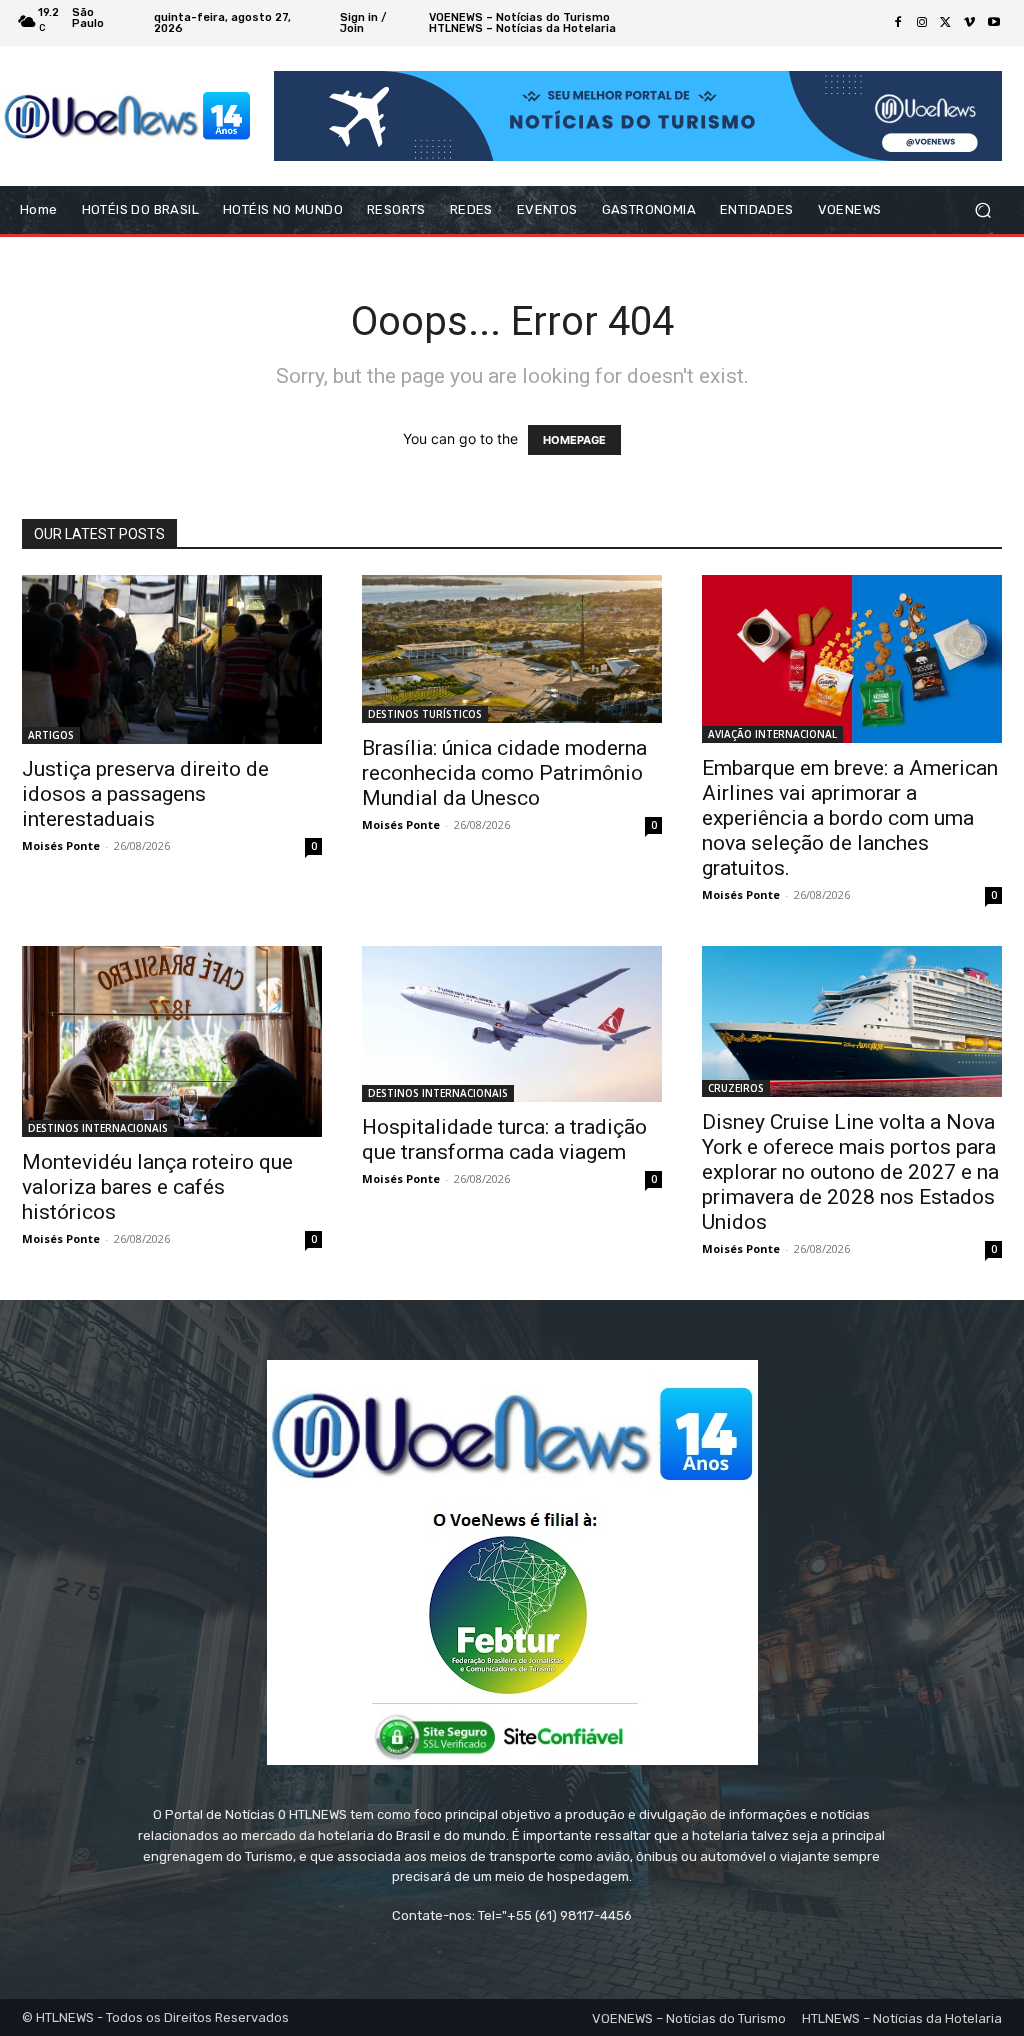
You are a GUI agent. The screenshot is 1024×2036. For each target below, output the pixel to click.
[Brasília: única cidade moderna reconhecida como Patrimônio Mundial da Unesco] (512, 649)
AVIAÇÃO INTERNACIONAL (772, 734)
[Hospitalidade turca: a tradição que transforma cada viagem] (512, 1023)
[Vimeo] (970, 23)
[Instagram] (922, 23)
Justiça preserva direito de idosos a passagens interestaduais (145, 794)
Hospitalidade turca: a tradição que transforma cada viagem (504, 1139)
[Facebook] (898, 23)
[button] (982, 210)
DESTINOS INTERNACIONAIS (98, 1128)
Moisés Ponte (61, 845)
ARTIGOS (51, 735)
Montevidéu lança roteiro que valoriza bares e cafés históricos (157, 1187)
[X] (946, 23)
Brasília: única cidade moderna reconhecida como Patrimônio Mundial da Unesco (504, 773)
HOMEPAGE (574, 440)
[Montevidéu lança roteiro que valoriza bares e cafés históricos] (172, 1041)
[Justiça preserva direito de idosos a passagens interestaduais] (172, 659)
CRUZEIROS (736, 1088)
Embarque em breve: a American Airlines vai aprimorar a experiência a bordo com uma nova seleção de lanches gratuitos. (850, 818)
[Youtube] (994, 23)
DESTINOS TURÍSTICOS (425, 714)
